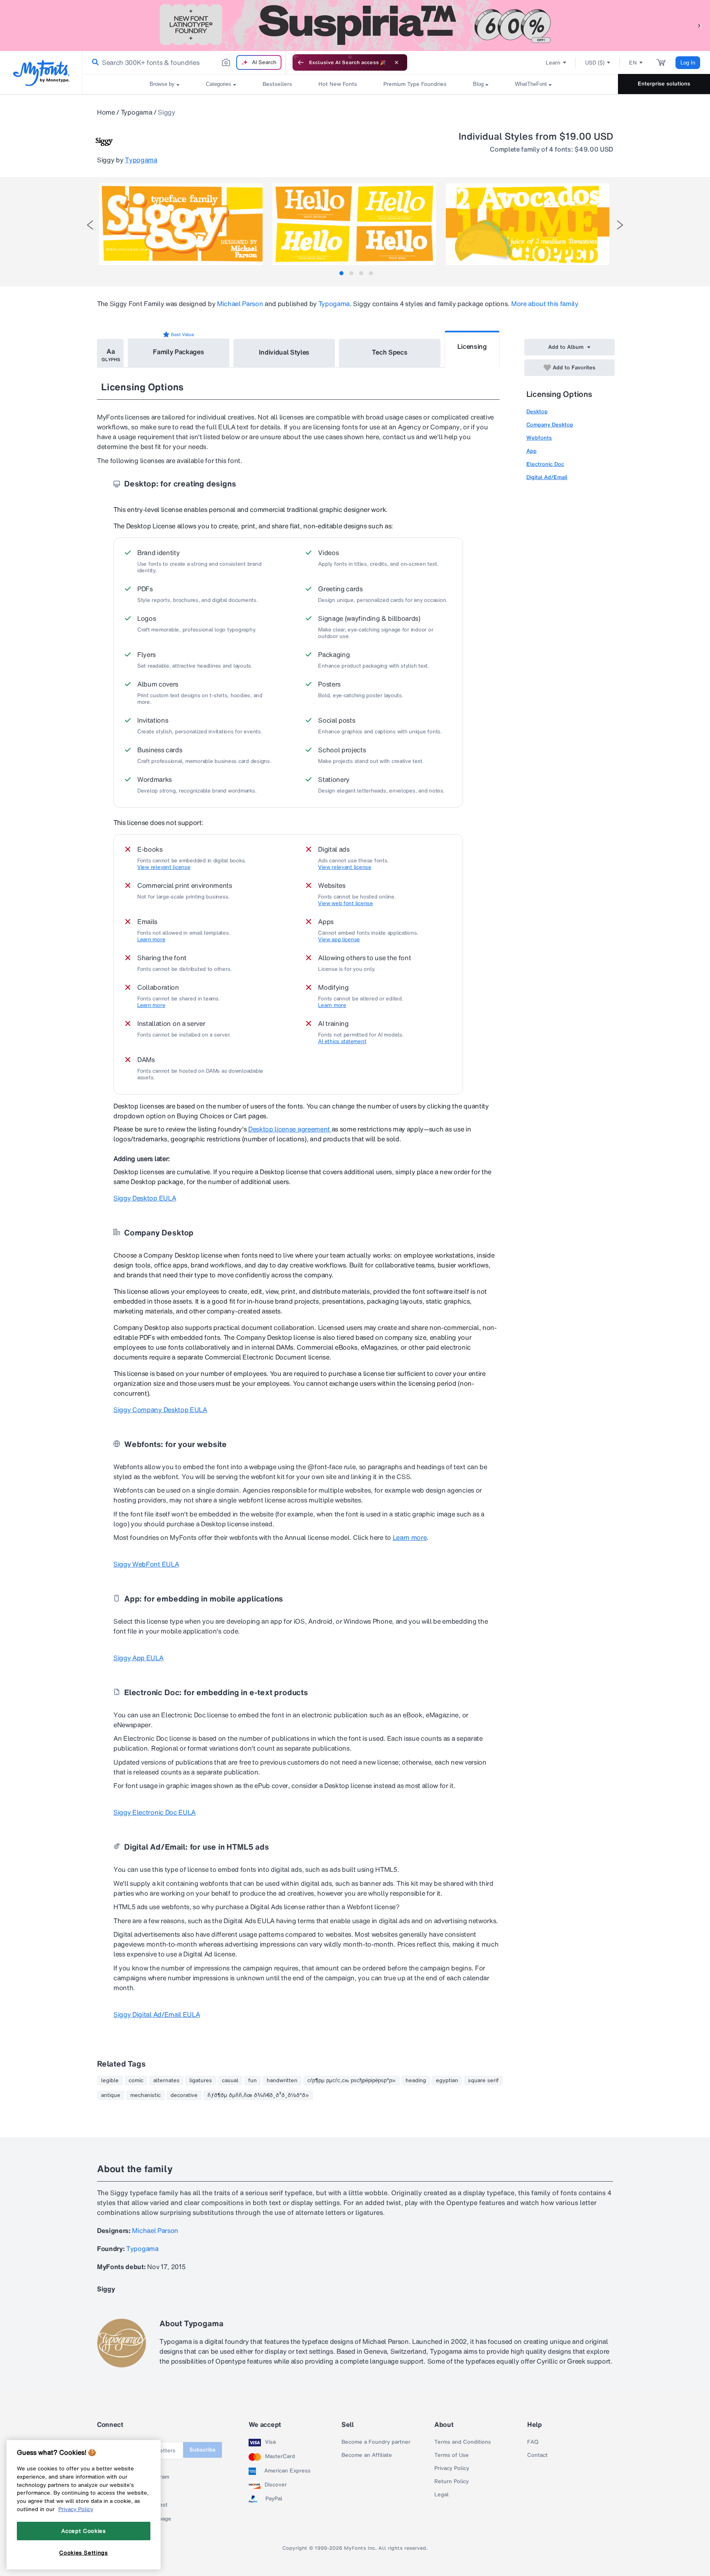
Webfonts (539, 438)
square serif (483, 2081)
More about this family (545, 304)
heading (416, 2081)
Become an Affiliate (367, 2455)
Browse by (162, 84)
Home (106, 112)
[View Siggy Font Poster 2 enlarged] (354, 224)
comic (136, 2081)
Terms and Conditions (463, 2442)
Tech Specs (390, 352)
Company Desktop (550, 425)
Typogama (136, 112)
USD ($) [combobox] (595, 63)
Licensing (472, 346)
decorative (184, 2095)
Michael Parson (240, 304)
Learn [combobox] (553, 63)
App (531, 451)
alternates (166, 2081)
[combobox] (184, 62)
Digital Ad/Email (547, 477)
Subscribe (203, 2450)
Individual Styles (284, 352)
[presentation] (90, 225)
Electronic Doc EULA (154, 1812)
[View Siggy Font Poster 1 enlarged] (181, 224)
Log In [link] (688, 63)
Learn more (151, 940)
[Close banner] (396, 62)
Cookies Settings (84, 2553)
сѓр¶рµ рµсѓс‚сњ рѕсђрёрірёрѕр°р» (352, 2081)
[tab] (341, 273)
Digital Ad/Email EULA (157, 2014)
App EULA (138, 1658)
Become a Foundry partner (376, 2442)
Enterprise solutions (664, 84)
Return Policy (452, 2482)
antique (111, 2095)
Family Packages (178, 352)
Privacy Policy (452, 2468)
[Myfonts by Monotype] (41, 73)
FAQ (533, 2442)
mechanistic (145, 2095)
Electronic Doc (545, 464)
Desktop (537, 411)
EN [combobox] (633, 63)
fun (252, 2081)
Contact (537, 2455)
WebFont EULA (146, 1564)
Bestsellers (277, 84)
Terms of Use (452, 2455)
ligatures (201, 2081)
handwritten (282, 2081)
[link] (94, 62)
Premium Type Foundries (415, 84)
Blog (478, 84)
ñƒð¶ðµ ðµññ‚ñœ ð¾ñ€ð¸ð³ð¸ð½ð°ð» (258, 2095)
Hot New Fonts (338, 84)
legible (110, 2081)
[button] (700, 25)
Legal (441, 2495)
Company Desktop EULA (160, 1410)
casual (230, 2081)
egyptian (447, 2081)
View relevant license (164, 867)
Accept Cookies (83, 2531)
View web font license (346, 903)
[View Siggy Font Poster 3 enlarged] (528, 224)
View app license (339, 940)
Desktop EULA (145, 1198)
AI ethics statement (342, 1041)
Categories (219, 84)
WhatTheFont (531, 84)
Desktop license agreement (290, 1129)
